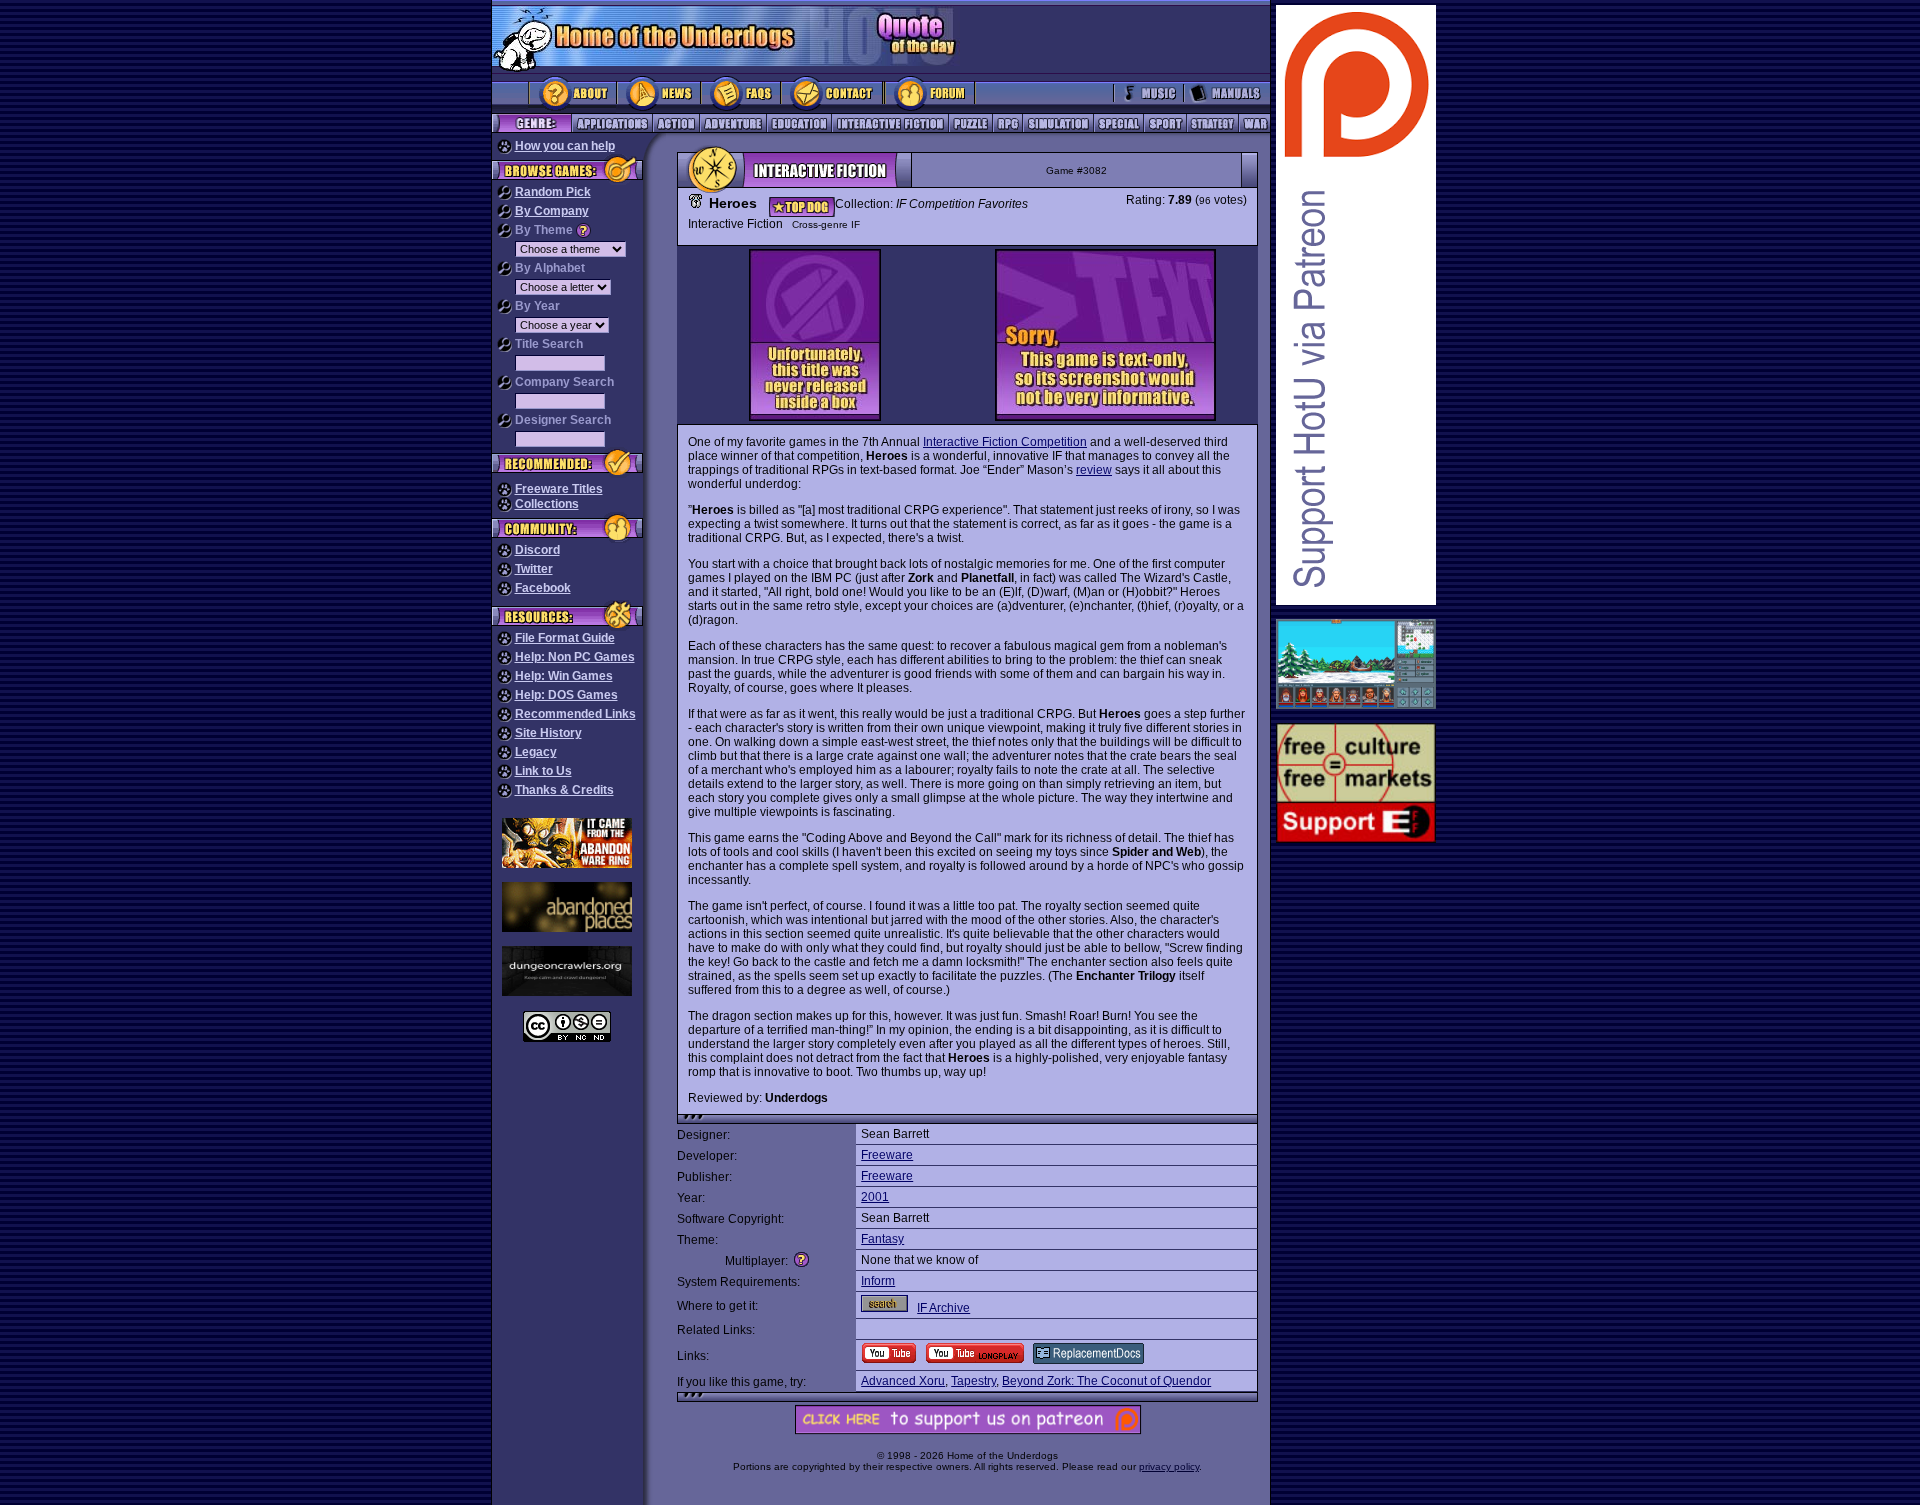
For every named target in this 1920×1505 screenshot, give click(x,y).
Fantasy (882, 1239)
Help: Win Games (564, 676)
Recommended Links (575, 714)
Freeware (887, 1155)
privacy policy (1169, 1466)
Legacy (536, 752)
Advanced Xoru (903, 1381)
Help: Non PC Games (575, 657)
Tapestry (973, 1381)
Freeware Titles (559, 489)
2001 (875, 1197)
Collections (547, 504)
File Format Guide (565, 638)
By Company (552, 211)
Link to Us (543, 771)
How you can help (565, 146)
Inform (878, 1281)
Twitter (534, 569)
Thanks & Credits (564, 790)
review (1094, 470)
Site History (548, 733)
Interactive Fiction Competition (1005, 442)
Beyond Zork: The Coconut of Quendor (1106, 1381)
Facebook (543, 588)
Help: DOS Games (566, 695)
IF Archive (943, 1308)
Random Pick (553, 192)
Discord (537, 550)
